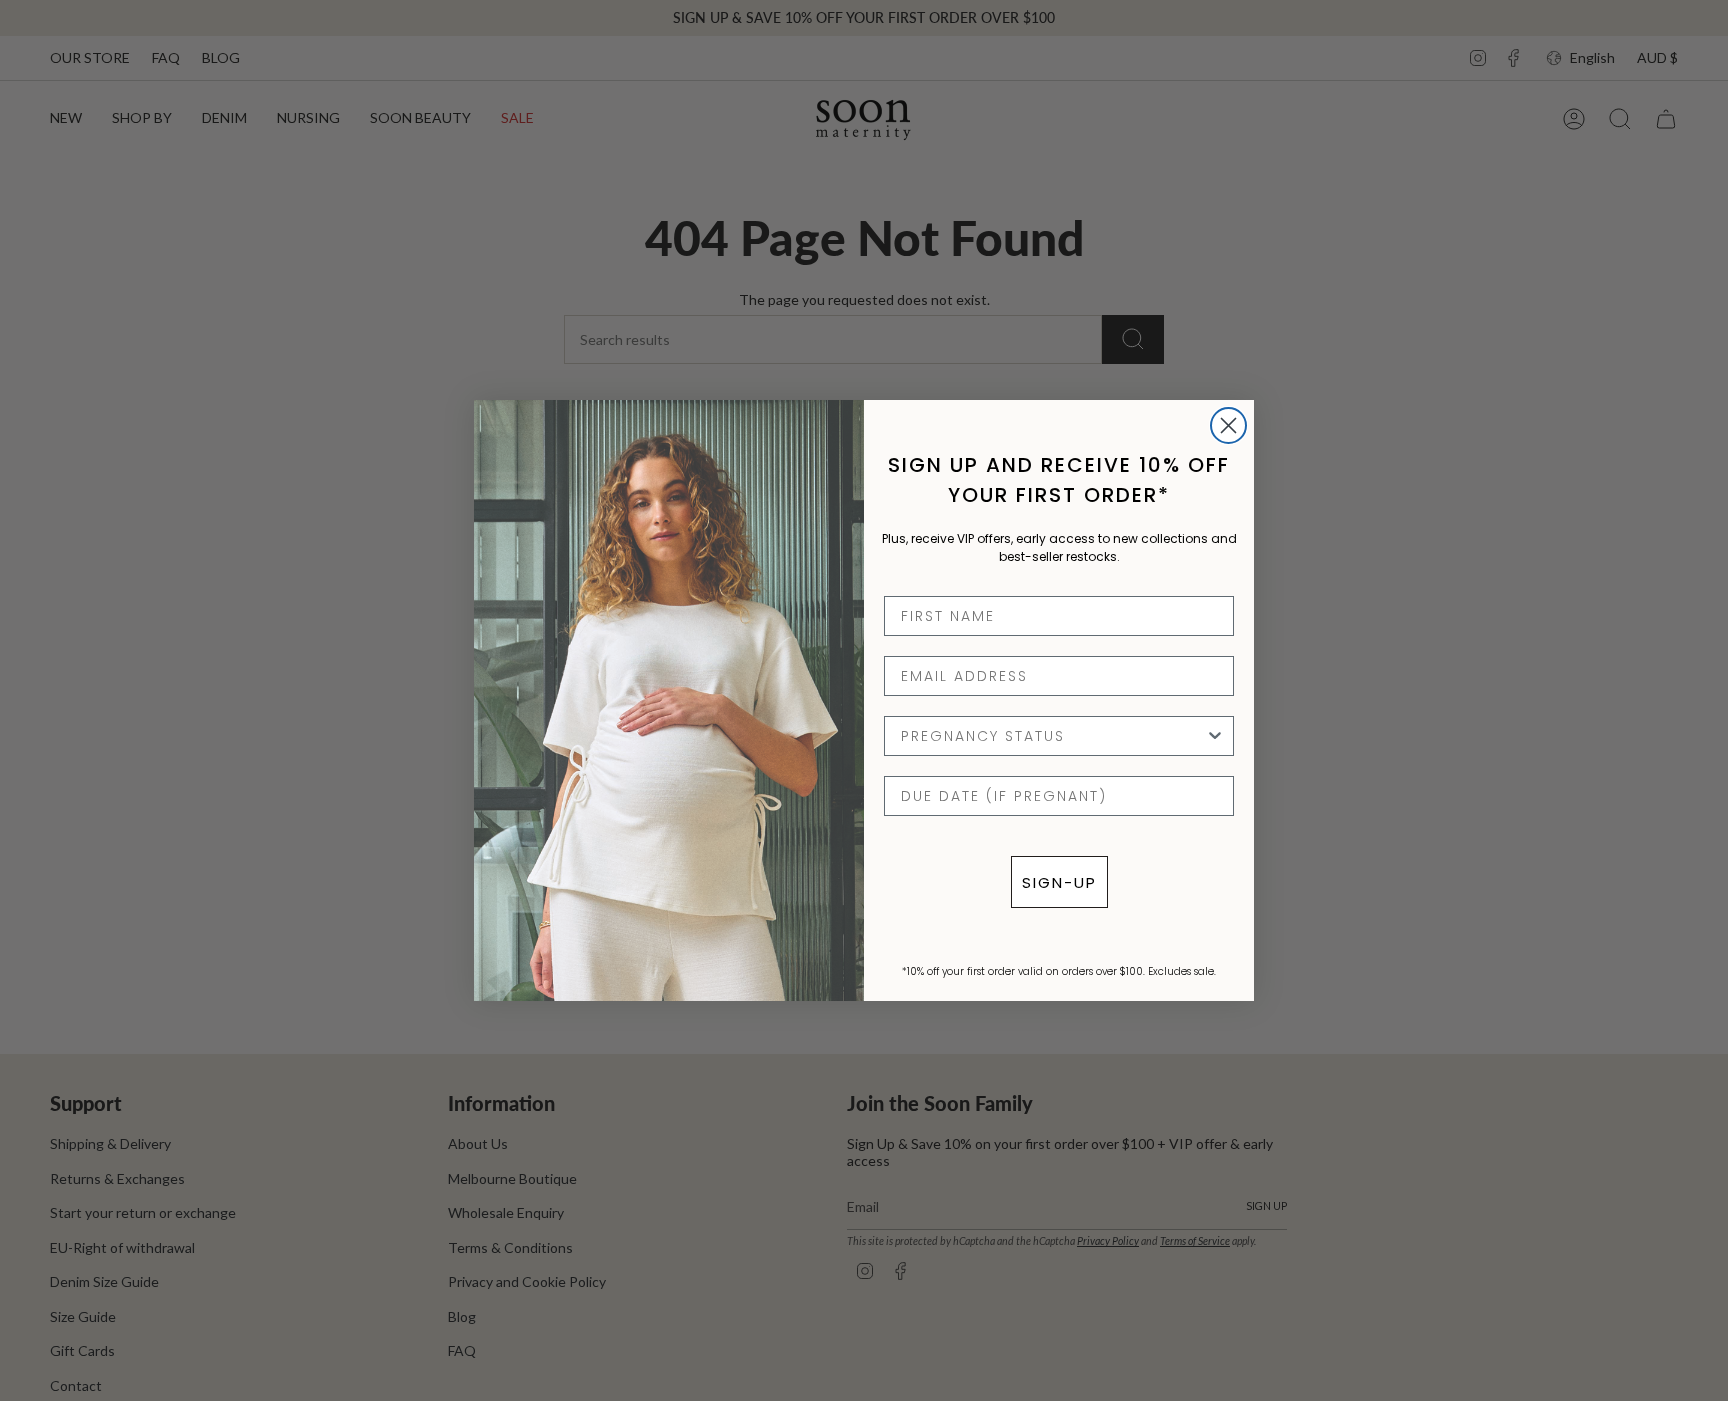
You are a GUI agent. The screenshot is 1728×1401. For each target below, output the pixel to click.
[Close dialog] (1228, 425)
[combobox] (1053, 736)
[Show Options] (1215, 736)
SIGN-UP (1059, 882)
